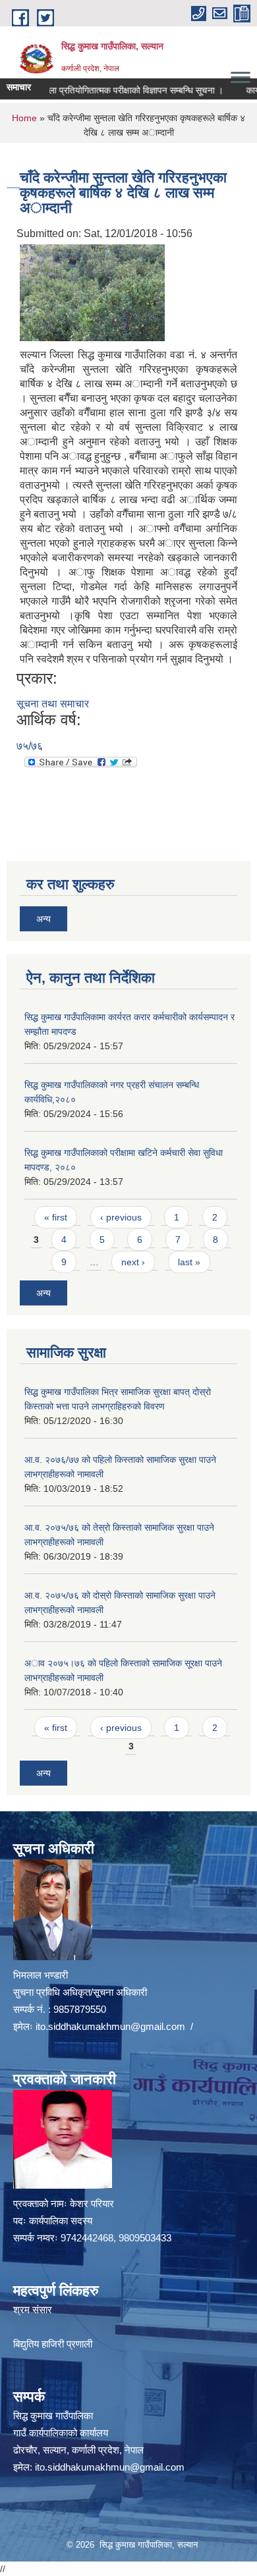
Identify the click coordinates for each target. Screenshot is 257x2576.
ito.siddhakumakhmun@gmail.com (110, 2026)
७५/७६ (30, 746)
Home (24, 118)
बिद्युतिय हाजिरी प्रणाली (53, 2344)
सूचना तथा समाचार (53, 704)
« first (56, 1217)
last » (189, 1262)
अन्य (43, 919)
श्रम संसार (33, 2310)
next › (133, 1262)
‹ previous (121, 1217)
